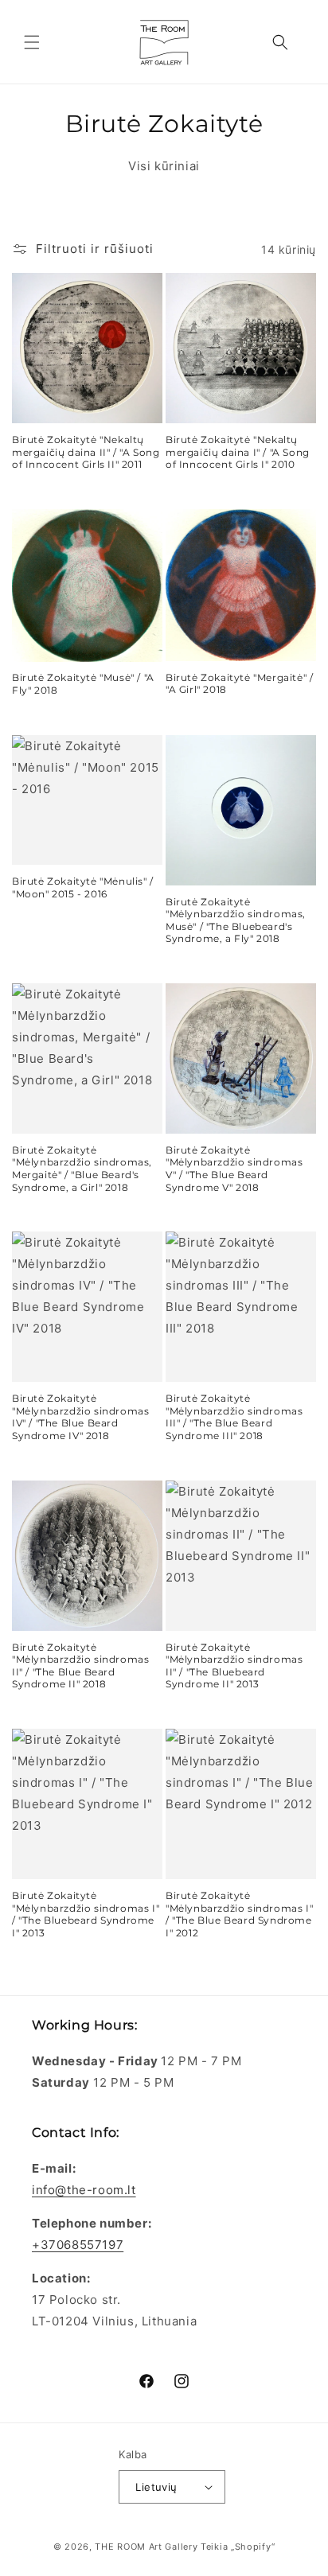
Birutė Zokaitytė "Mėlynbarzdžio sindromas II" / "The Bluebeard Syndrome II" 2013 (234, 1666)
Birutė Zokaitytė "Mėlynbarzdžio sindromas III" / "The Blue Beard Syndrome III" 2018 (234, 1417)
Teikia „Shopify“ (238, 2547)
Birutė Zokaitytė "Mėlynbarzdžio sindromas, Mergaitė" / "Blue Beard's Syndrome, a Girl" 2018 (82, 1169)
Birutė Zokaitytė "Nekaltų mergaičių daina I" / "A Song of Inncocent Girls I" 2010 (238, 452)
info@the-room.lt (84, 2190)
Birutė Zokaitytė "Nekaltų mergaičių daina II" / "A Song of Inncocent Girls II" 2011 (86, 452)
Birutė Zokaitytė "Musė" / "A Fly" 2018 (83, 684)
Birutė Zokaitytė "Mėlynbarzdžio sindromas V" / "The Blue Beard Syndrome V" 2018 (234, 1169)
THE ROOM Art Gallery (146, 2547)
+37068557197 (78, 2245)
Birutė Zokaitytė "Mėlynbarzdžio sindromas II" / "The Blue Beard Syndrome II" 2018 (80, 1666)
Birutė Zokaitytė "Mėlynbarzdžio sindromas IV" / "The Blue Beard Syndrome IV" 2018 (80, 1417)
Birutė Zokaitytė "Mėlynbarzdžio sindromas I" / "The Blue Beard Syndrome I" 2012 (239, 1914)
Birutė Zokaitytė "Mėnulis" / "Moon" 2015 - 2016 (83, 887)
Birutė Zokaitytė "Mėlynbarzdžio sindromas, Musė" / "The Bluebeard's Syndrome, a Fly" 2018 (236, 920)
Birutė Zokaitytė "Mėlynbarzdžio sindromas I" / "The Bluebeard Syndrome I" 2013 (86, 1914)
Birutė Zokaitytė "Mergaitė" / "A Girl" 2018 (239, 684)
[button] (32, 42)
